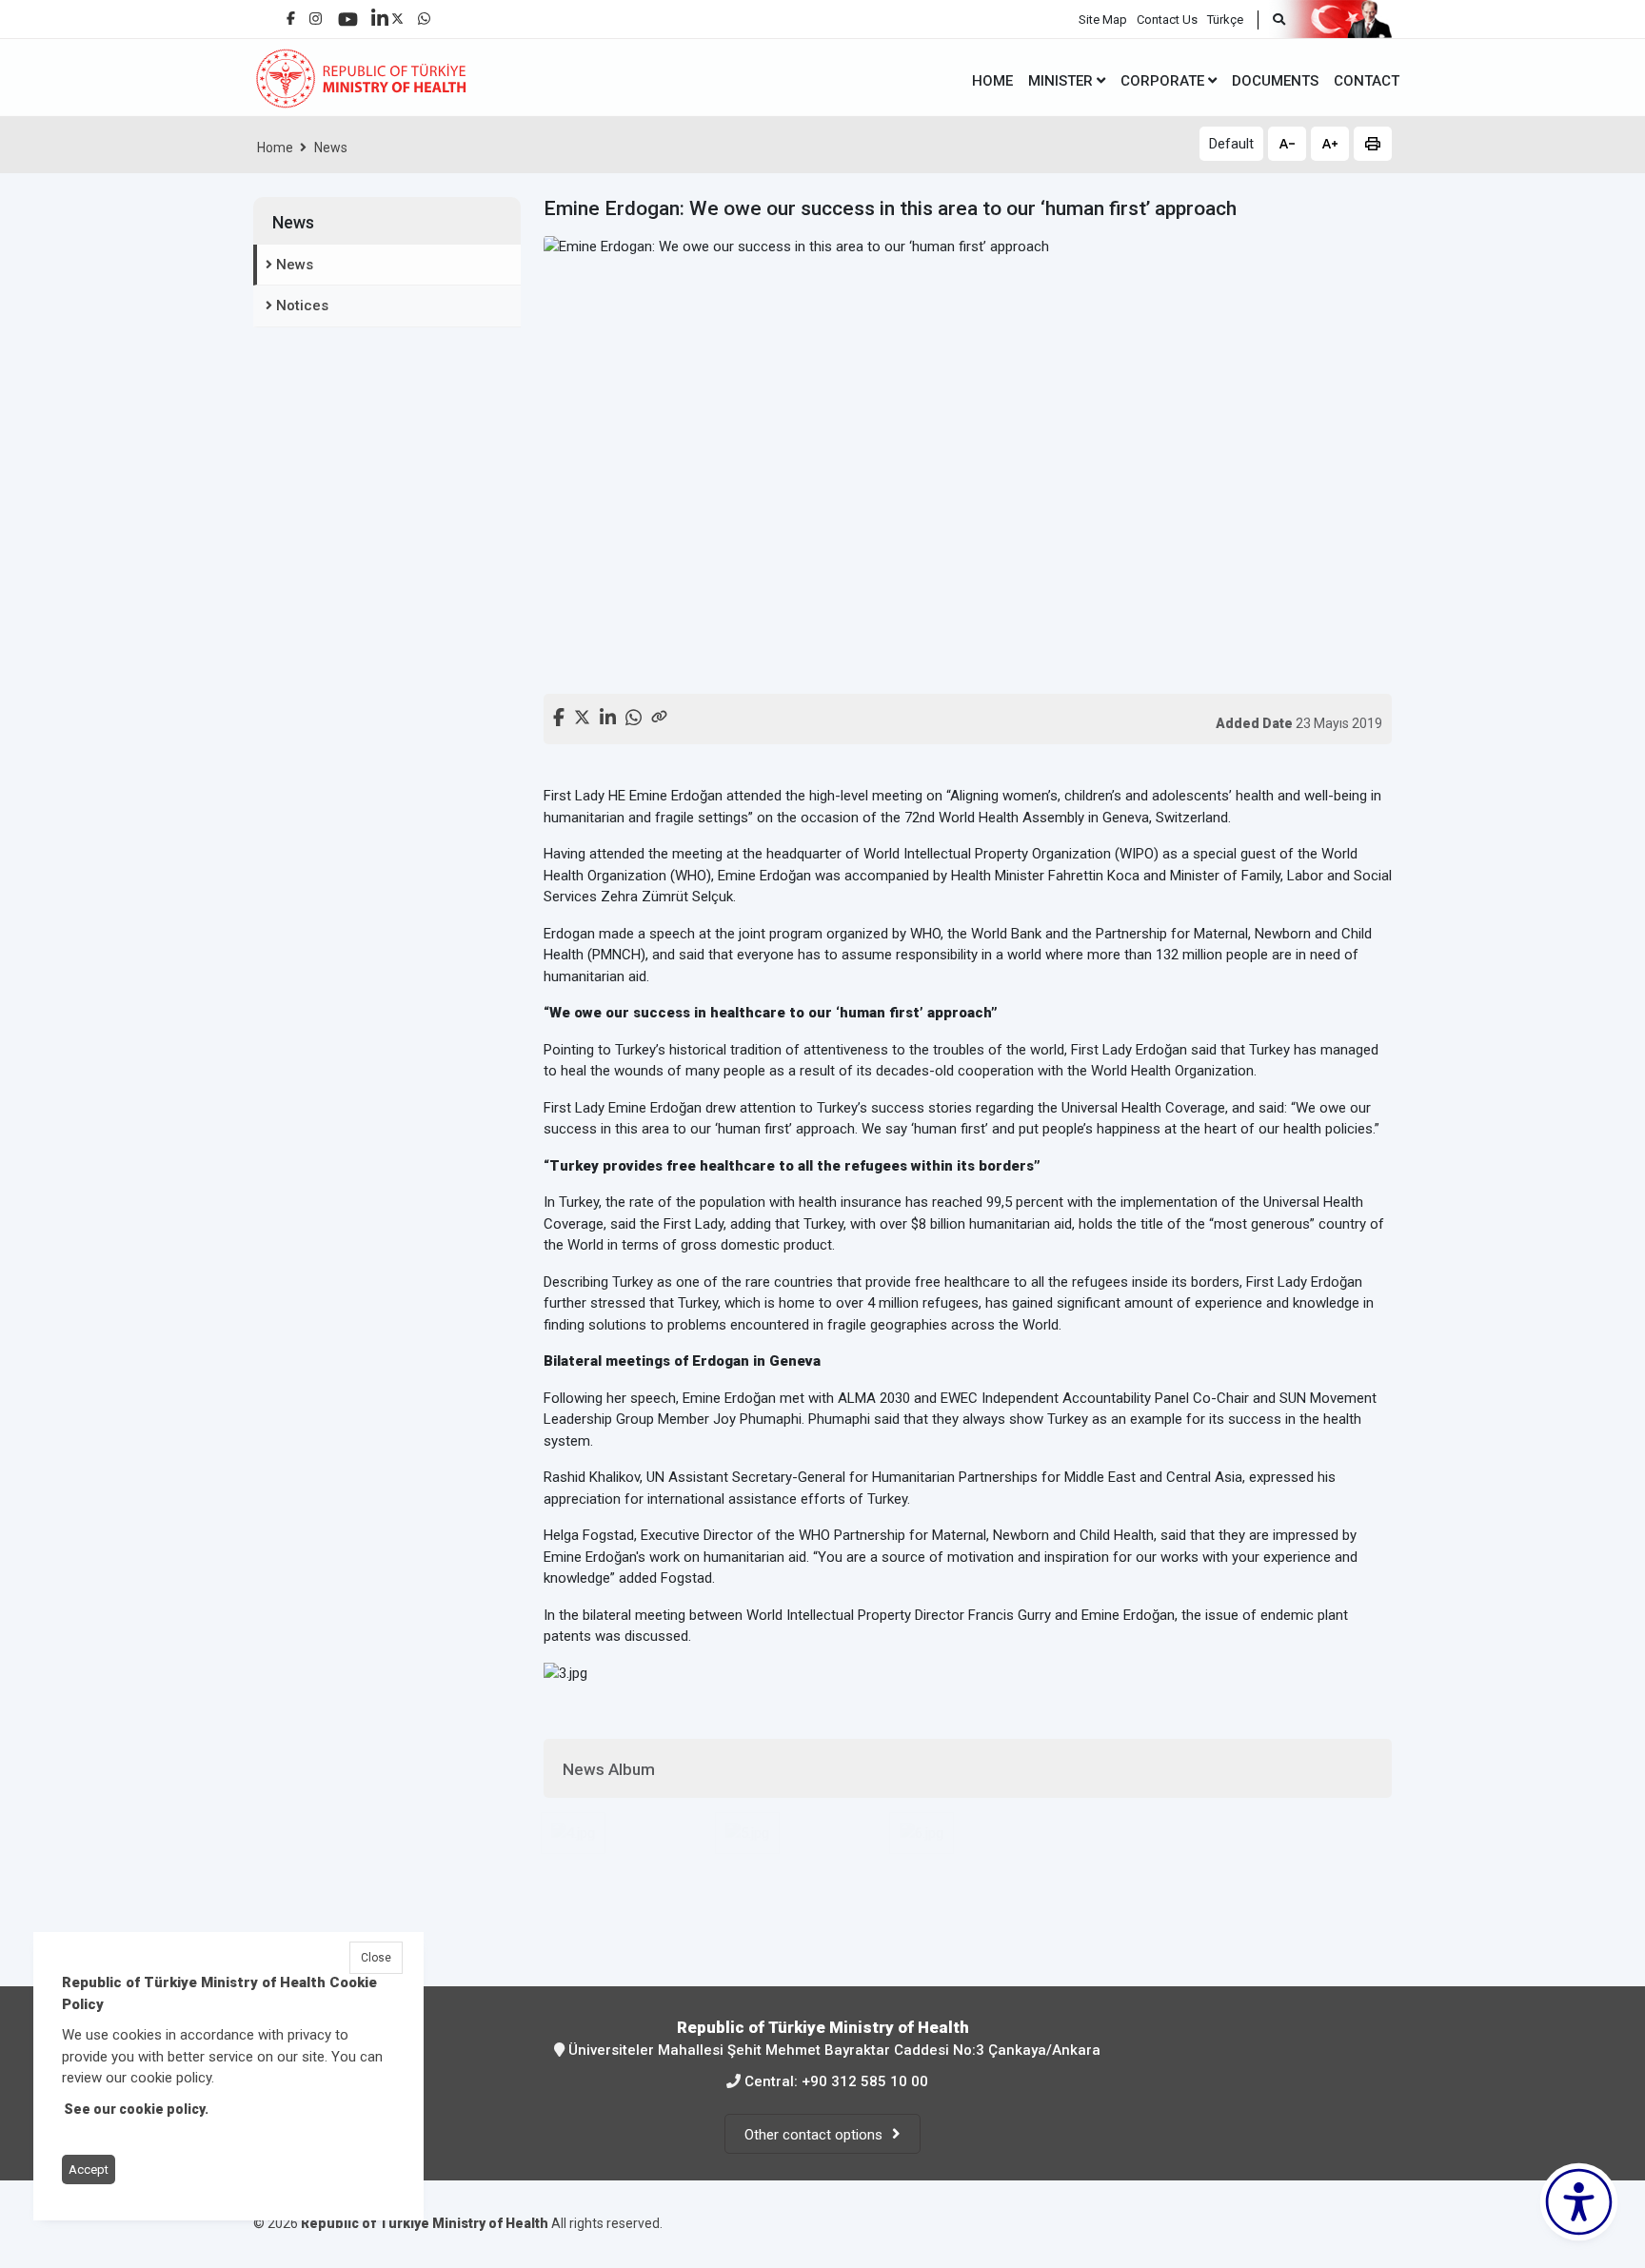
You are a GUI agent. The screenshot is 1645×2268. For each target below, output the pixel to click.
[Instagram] (316, 14)
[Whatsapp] (424, 14)
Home (275, 148)
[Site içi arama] (1271, 20)
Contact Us (1167, 20)
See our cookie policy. (136, 2109)
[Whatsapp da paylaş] (634, 715)
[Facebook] (291, 11)
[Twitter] (397, 14)
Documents (1275, 81)
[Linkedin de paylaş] (608, 715)
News (331, 148)
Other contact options (813, 2135)
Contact (1367, 81)
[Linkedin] (380, 11)
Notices (302, 306)
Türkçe (1225, 20)
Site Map (1103, 20)
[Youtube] (348, 13)
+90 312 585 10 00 (865, 2081)
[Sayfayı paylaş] (659, 715)
